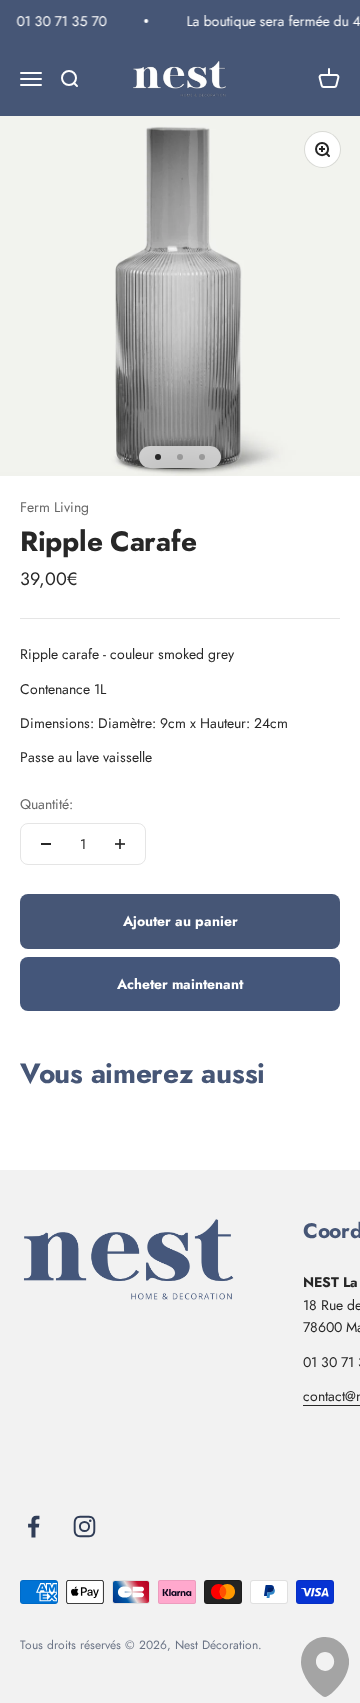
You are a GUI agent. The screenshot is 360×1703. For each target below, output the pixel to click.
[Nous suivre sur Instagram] (84, 1526)
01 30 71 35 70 (60, 21)
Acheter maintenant (180, 984)
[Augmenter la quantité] (120, 844)
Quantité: (46, 804)
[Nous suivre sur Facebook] (33, 1526)
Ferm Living (54, 507)
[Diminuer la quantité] (46, 844)
